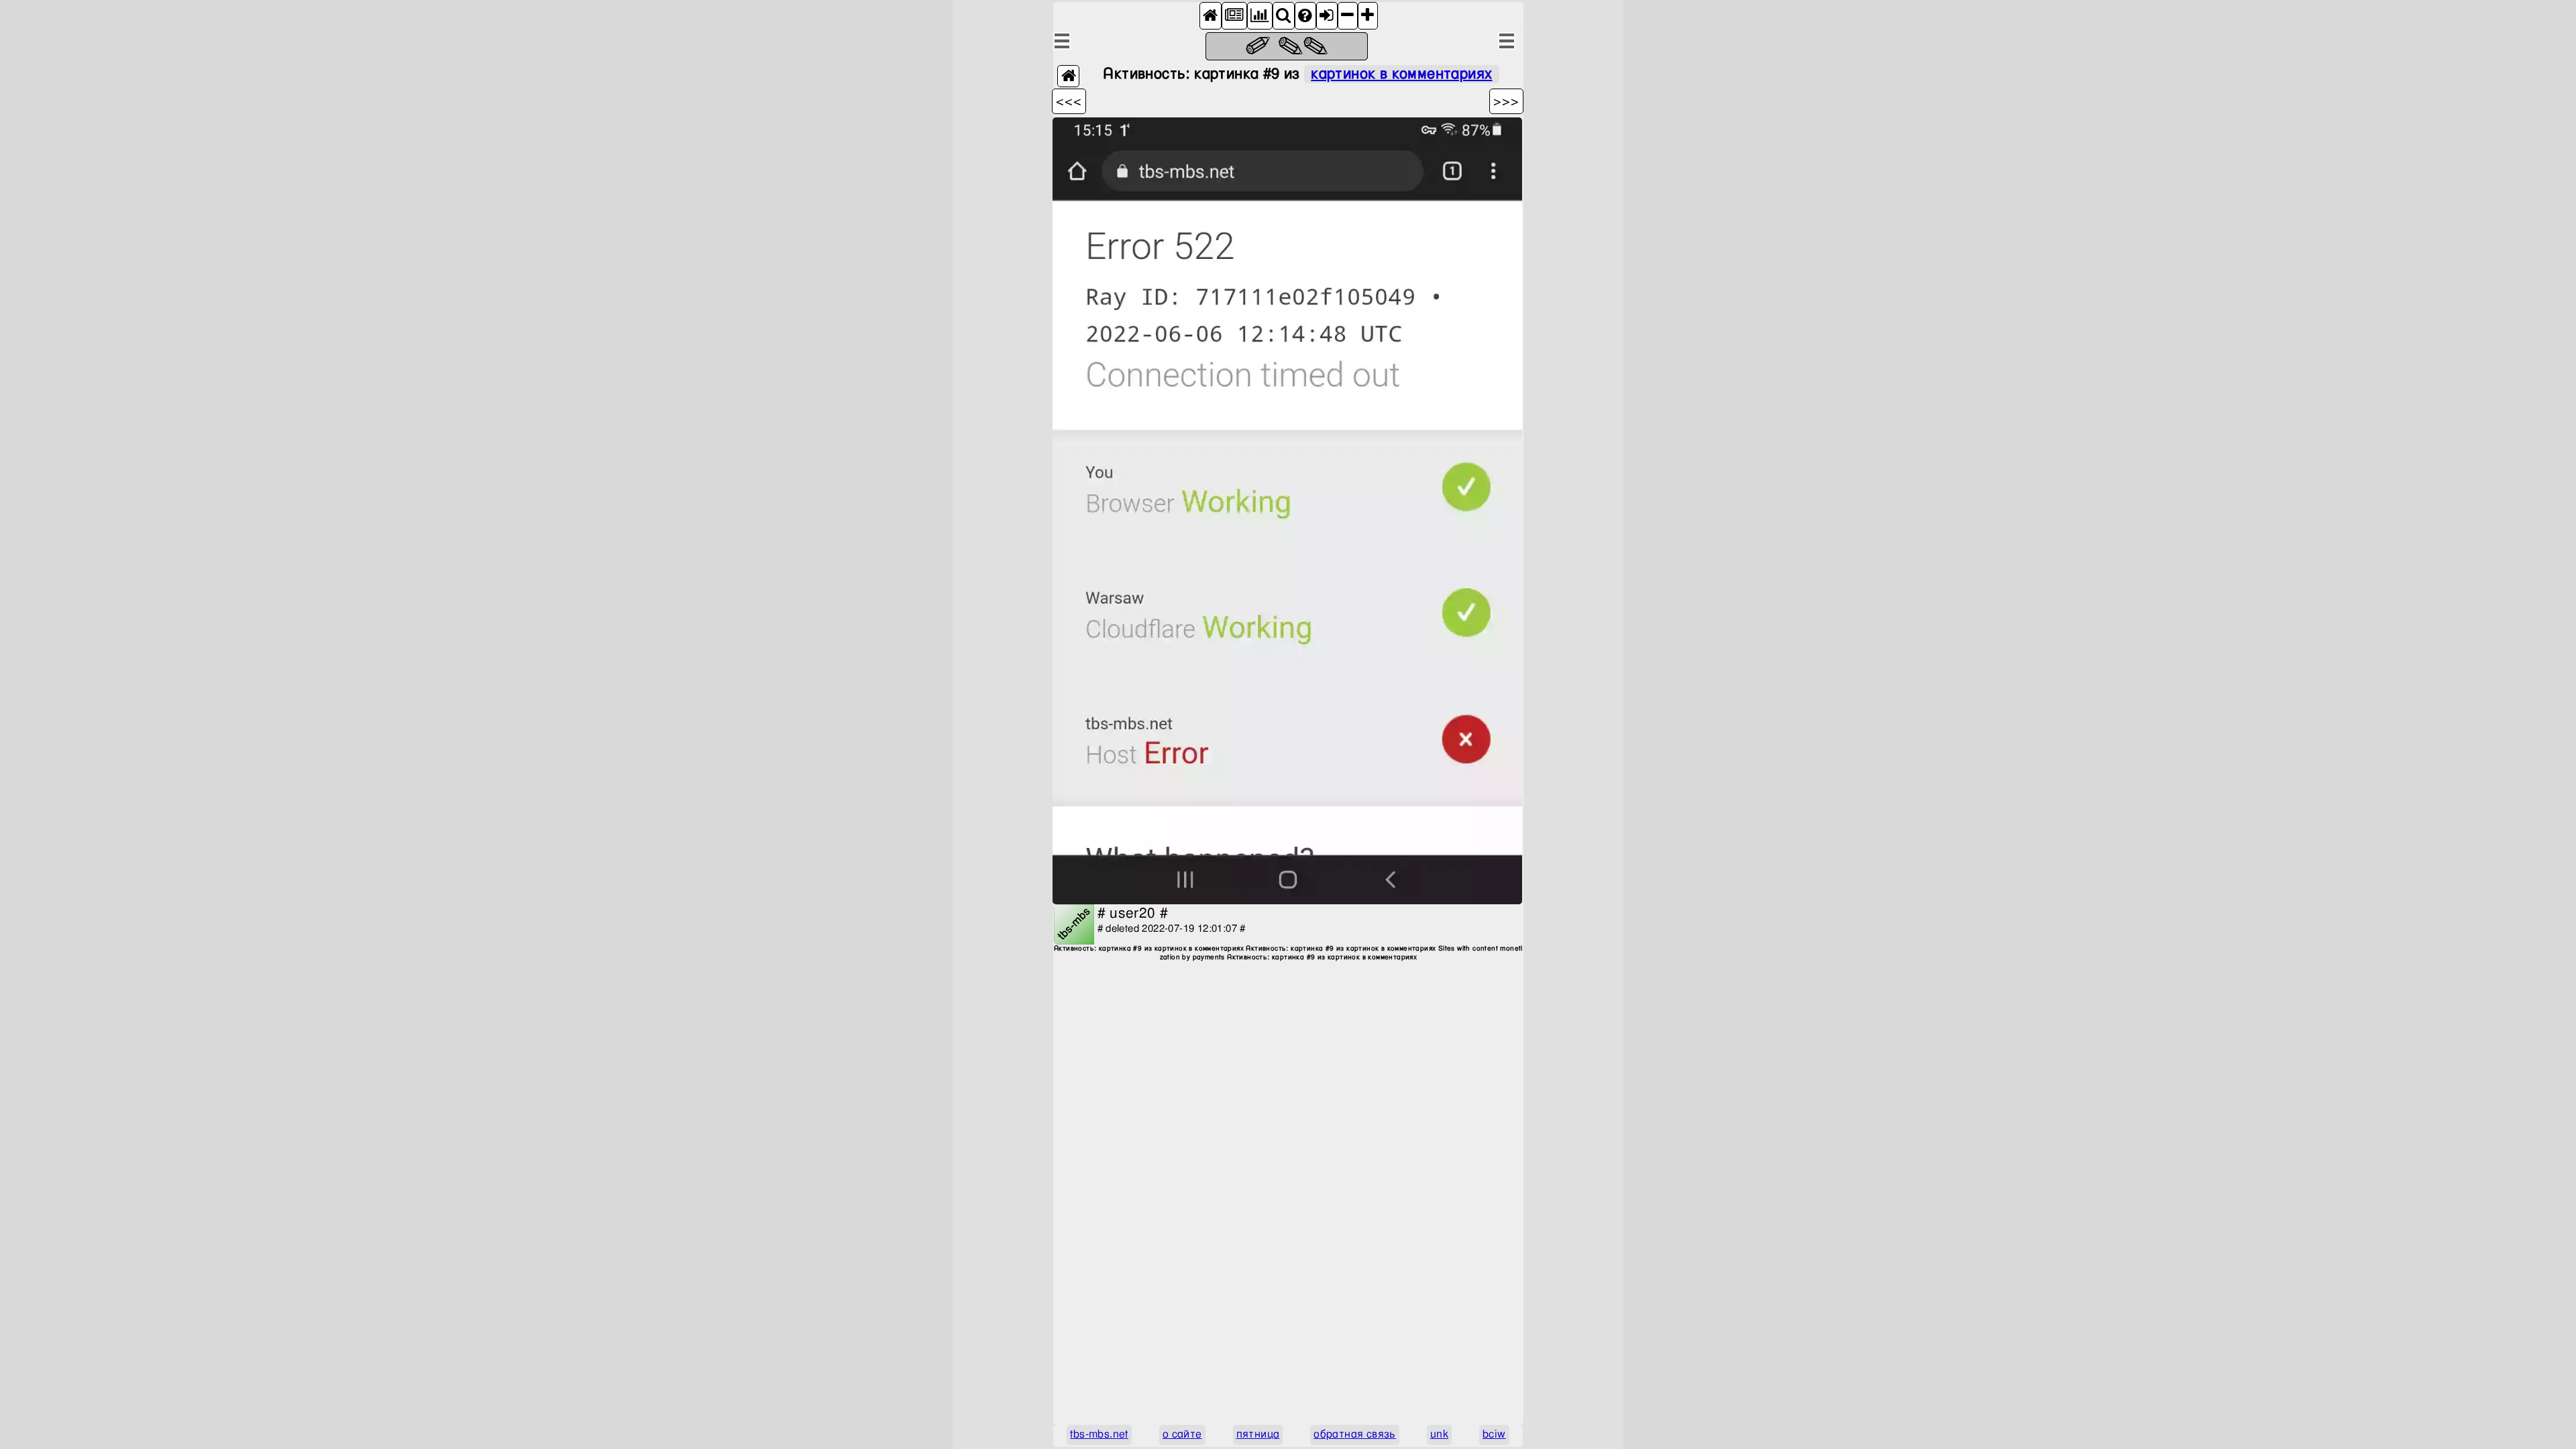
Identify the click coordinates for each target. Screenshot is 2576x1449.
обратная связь (1355, 1435)
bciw (1494, 1435)
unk (1439, 1435)
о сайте (1182, 1435)
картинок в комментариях (1401, 74)
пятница (1258, 1435)
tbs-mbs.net (1099, 1435)
